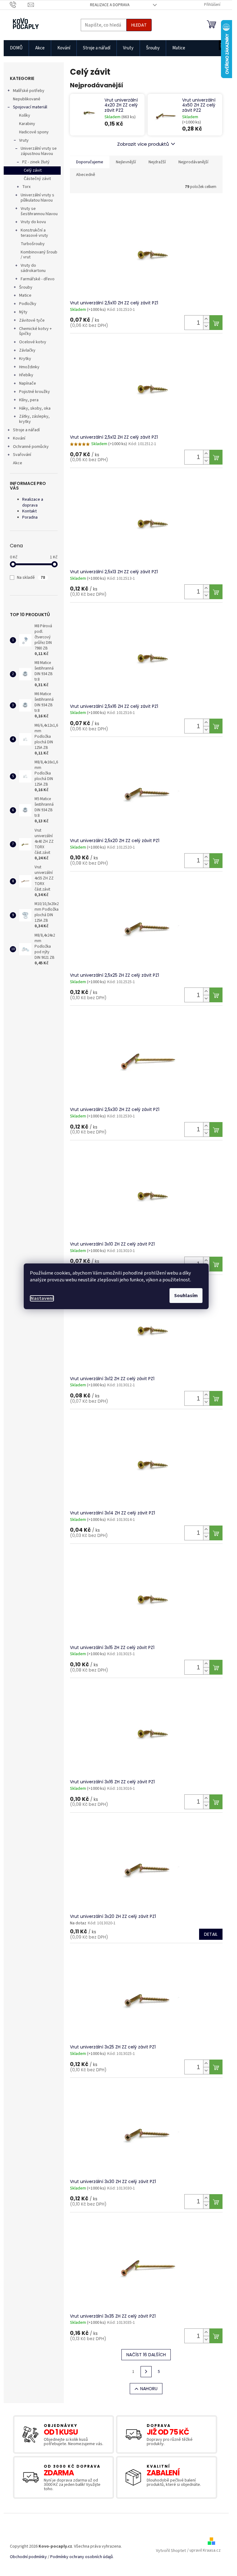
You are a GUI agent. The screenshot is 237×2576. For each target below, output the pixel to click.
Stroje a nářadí (26, 430)
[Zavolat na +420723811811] (19, 5)
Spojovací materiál (30, 107)
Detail (211, 1934)
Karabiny (27, 124)
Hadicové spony (34, 132)
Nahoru (149, 2389)
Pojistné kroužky (35, 392)
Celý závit (33, 170)
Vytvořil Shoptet (171, 2551)
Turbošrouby (33, 244)
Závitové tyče (32, 320)
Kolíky (25, 115)
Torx (26, 187)
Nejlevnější (126, 162)
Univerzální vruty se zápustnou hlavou (39, 151)
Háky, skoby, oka (35, 408)
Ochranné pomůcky (31, 447)
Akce (18, 463)
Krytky (25, 359)
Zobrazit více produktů (143, 144)
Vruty (24, 140)
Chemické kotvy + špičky (35, 331)
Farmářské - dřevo (38, 279)
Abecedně (86, 175)
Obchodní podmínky (28, 2557)
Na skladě (31, 578)
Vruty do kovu (33, 222)
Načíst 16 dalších (146, 2355)
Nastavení (42, 1298)
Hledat (139, 25)
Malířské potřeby (29, 91)
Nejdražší (157, 162)
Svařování (22, 455)
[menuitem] (16, 48)
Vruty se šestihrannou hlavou (39, 211)
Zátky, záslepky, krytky (34, 419)
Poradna (30, 517)
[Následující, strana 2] (146, 2372)
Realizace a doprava (110, 5)
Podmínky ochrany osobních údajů (82, 2557)
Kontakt (29, 511)
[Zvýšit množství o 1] (206, 319)
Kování (19, 438)
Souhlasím (186, 1296)
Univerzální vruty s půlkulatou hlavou (37, 198)
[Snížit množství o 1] (206, 326)
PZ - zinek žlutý (36, 162)
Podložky (28, 304)
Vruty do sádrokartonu (33, 268)
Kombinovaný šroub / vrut (39, 255)
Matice (25, 295)
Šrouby (26, 287)
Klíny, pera (29, 400)
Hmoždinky (29, 367)
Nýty (23, 312)
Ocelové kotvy (33, 342)
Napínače (28, 383)
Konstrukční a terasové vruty (34, 233)
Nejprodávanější (193, 162)
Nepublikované (27, 99)
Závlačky (27, 350)
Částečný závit (37, 179)
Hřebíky (26, 375)
